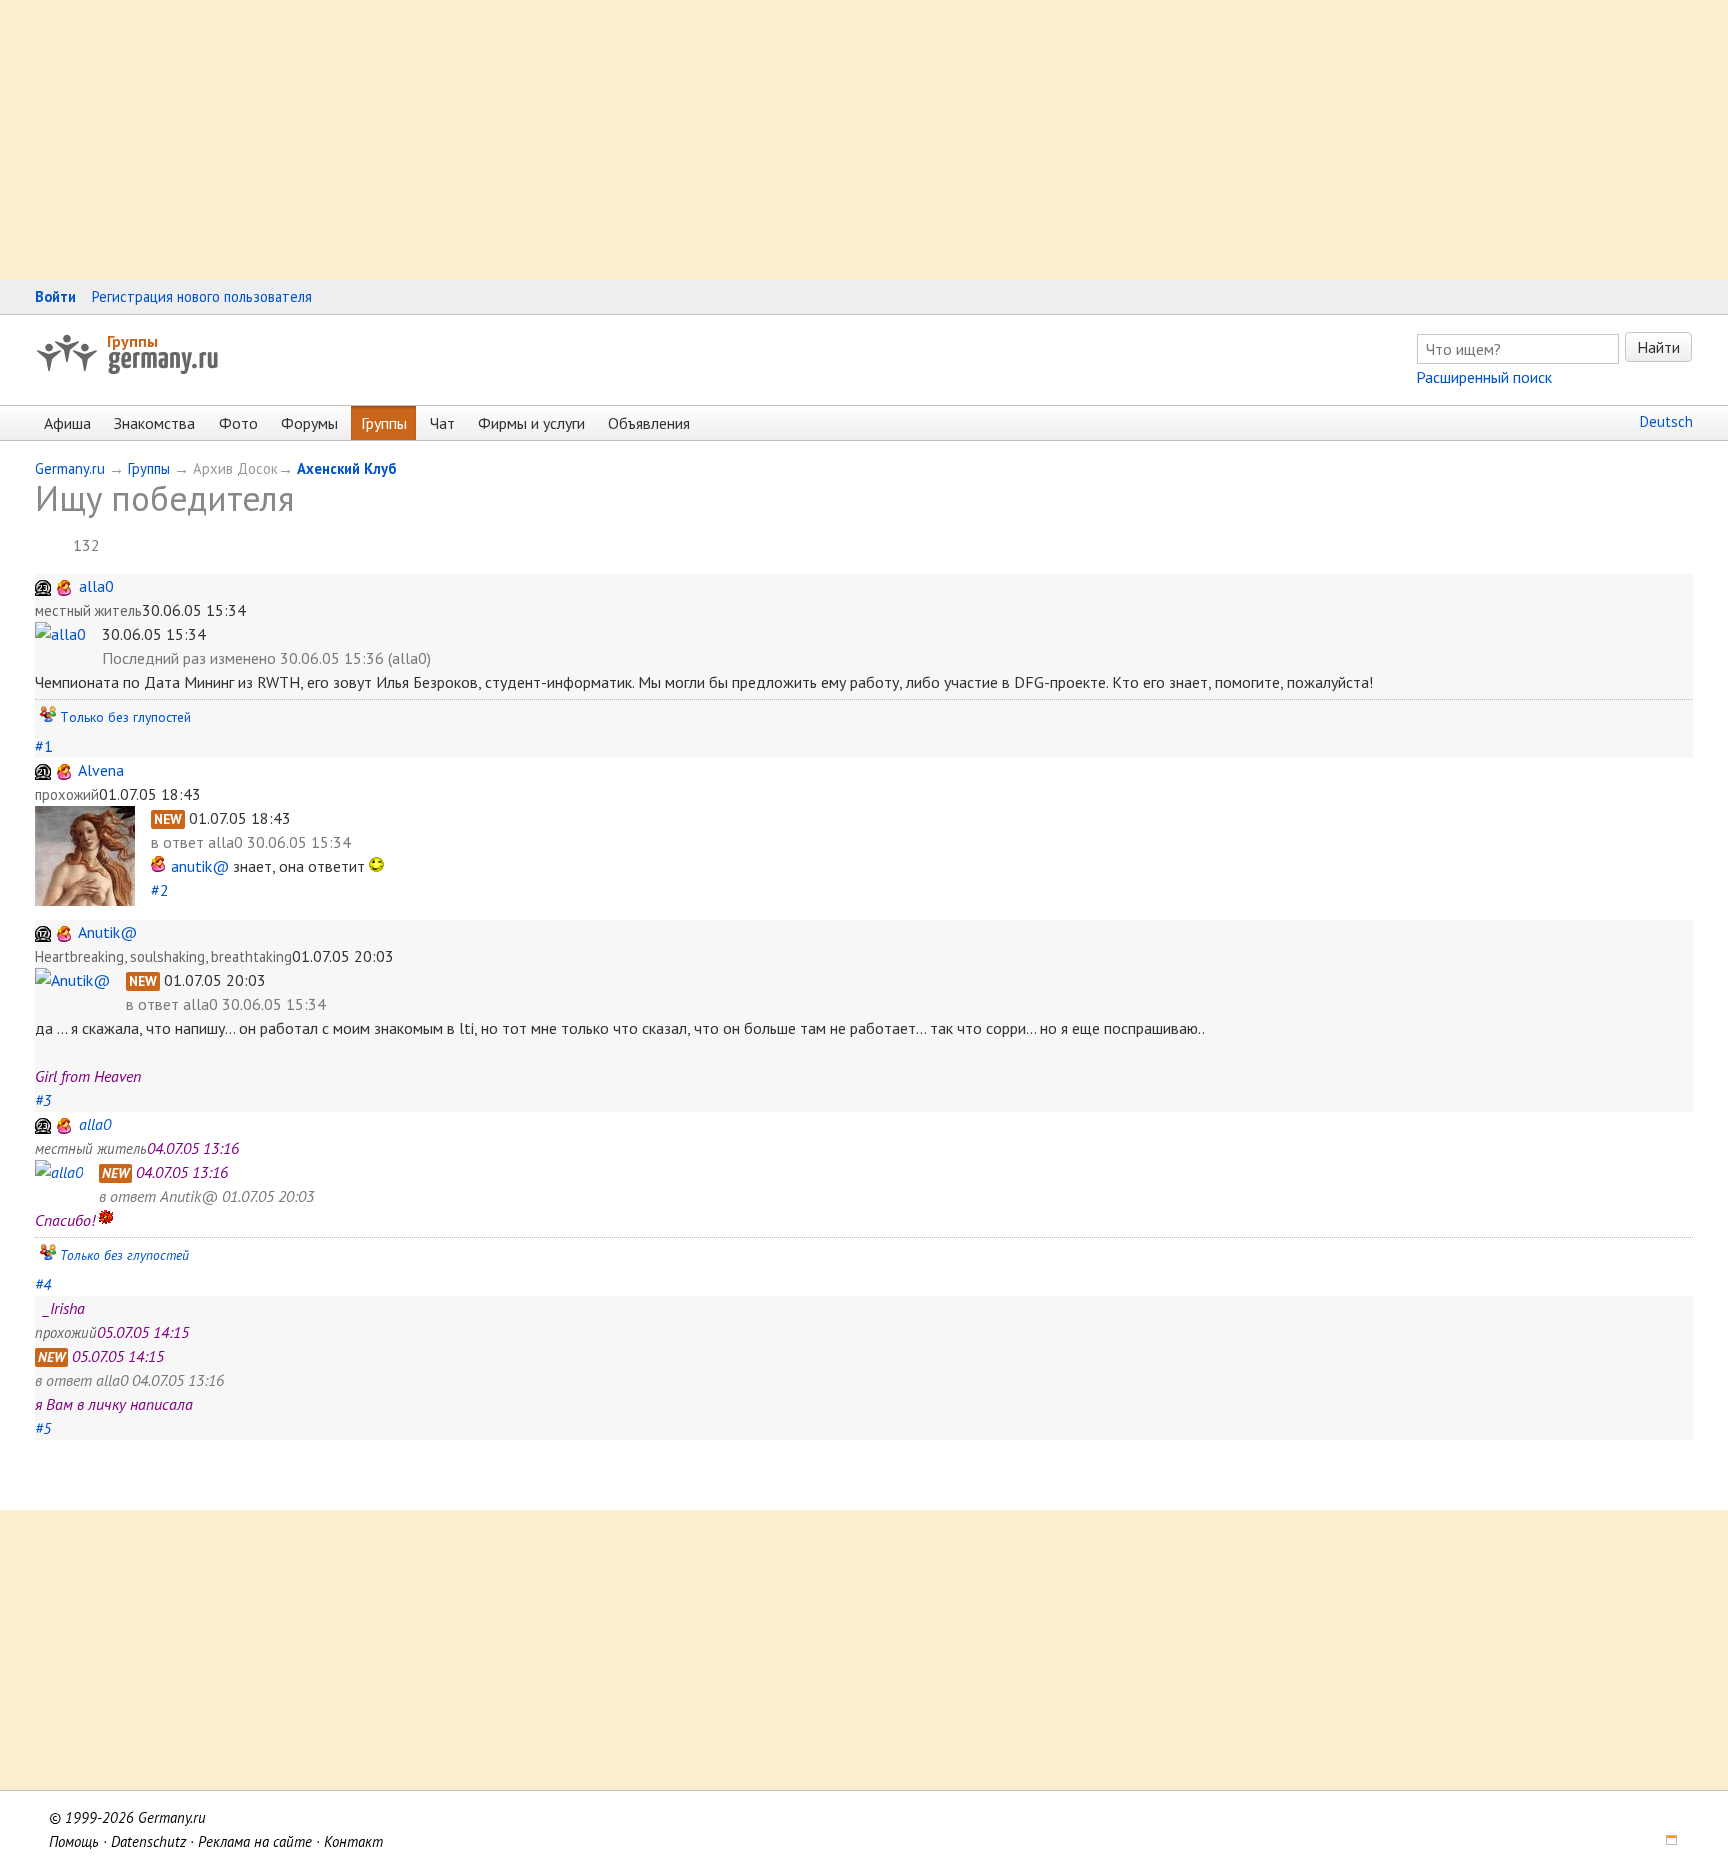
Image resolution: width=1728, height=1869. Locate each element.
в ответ (179, 842)
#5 (43, 1428)
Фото (238, 423)
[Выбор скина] (1665, 1841)
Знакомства (154, 423)
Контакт (353, 1841)
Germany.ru (70, 468)
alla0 (96, 586)
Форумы (309, 423)
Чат (442, 423)
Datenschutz (148, 1841)
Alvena (101, 770)
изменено (243, 658)
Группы (132, 341)
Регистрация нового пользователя (202, 296)
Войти (55, 296)
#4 (43, 1284)
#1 (44, 746)
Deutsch (1666, 421)
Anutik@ (107, 932)
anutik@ (200, 866)
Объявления (649, 423)
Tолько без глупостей (125, 717)
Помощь (74, 1841)
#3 (43, 1100)
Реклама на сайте (255, 1841)
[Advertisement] (600, 140)
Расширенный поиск (1484, 377)
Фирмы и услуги (531, 423)
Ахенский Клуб (346, 468)
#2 (160, 890)
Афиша (67, 423)
